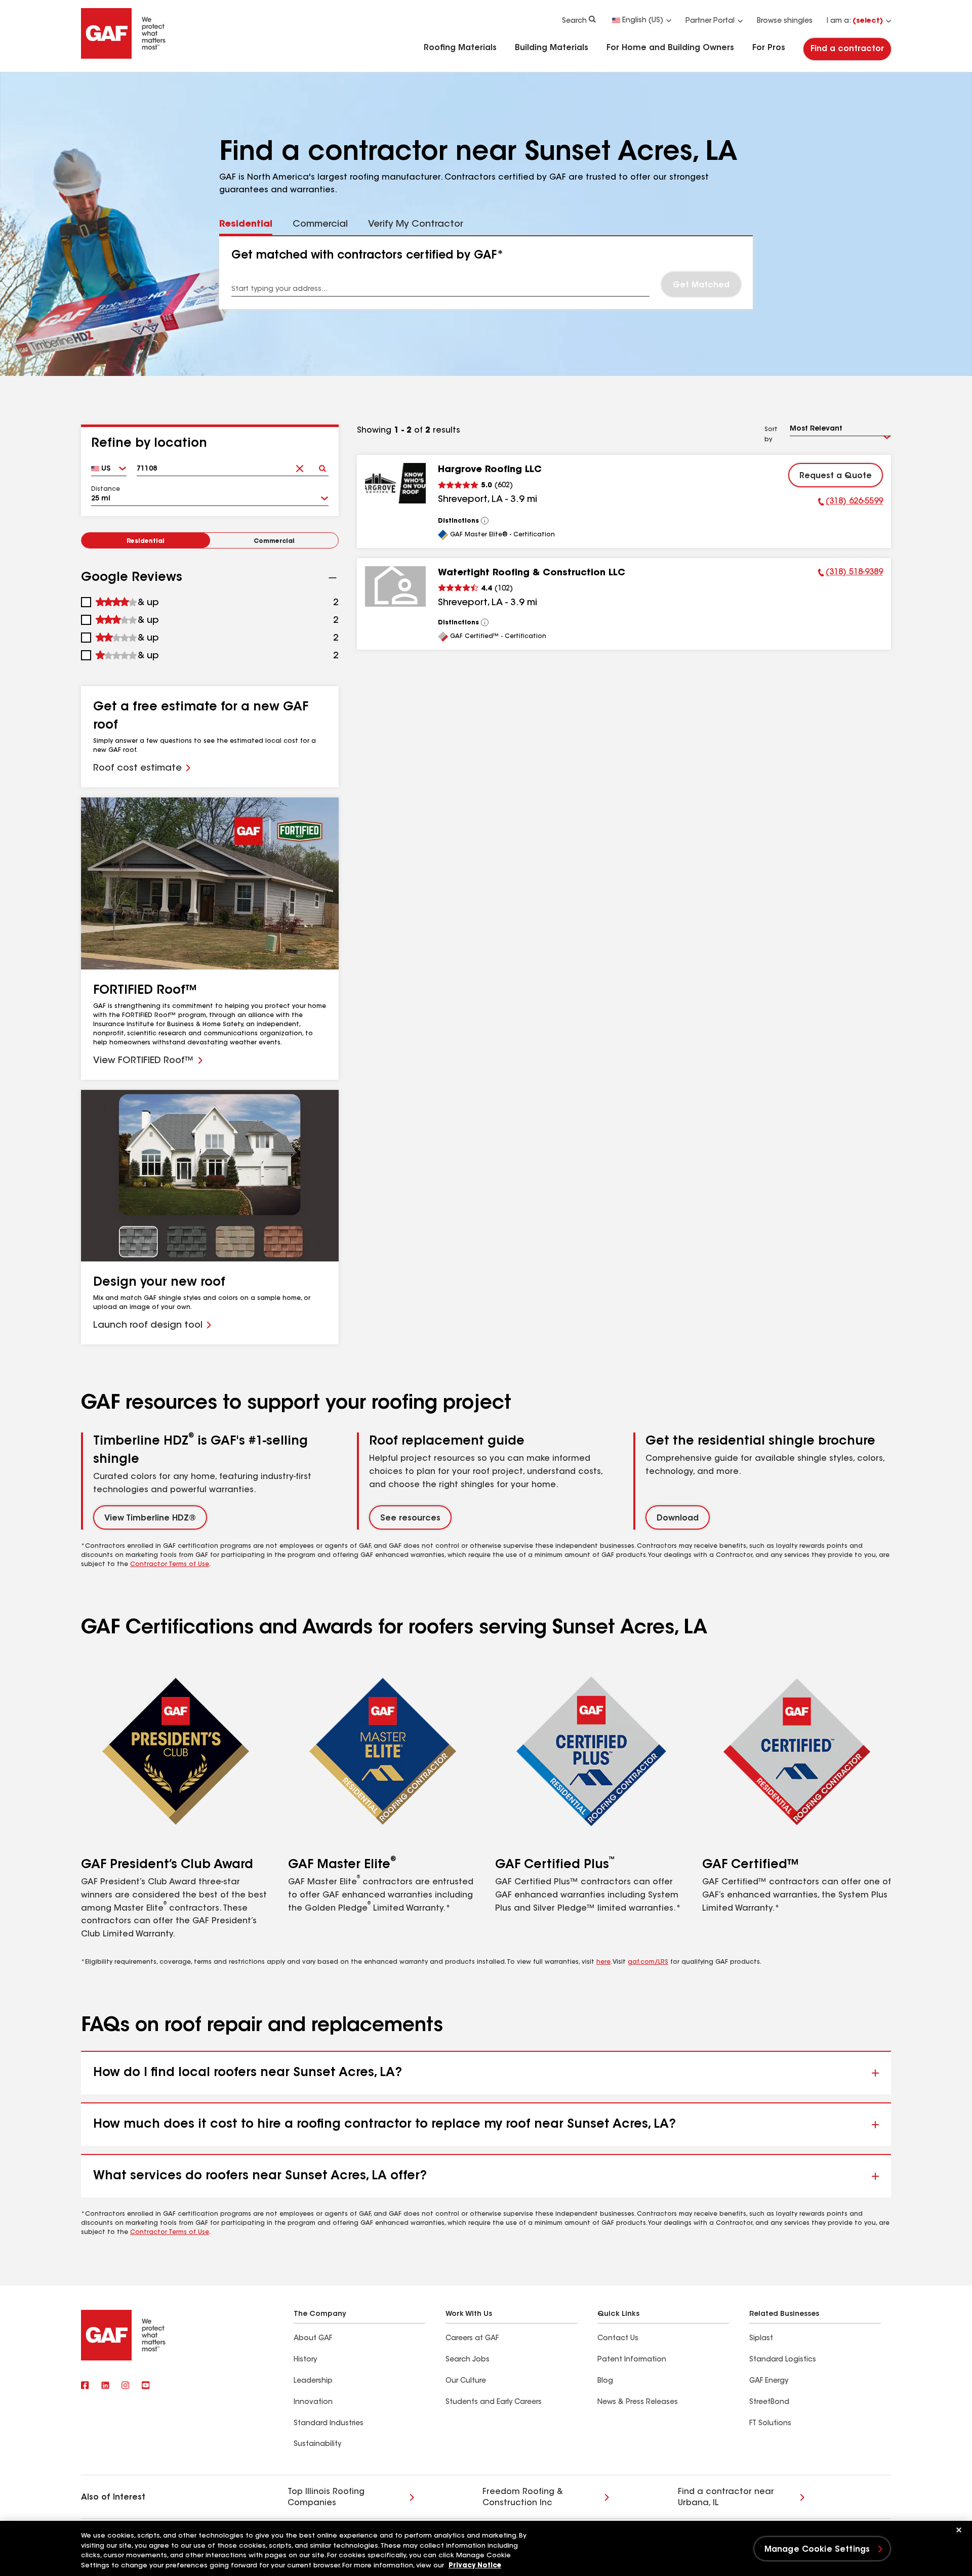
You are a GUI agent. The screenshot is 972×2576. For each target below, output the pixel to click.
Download (678, 1518)
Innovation (313, 2402)
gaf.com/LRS (648, 1962)
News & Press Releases (638, 2402)
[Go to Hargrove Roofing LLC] (395, 483)
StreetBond (769, 2402)
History (305, 2360)
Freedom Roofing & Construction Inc (523, 2498)
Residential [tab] (246, 225)
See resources (410, 1518)
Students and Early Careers (494, 2402)
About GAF (313, 2339)
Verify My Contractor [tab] (416, 225)
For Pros (769, 48)
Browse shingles (785, 21)
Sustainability (317, 2444)
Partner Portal (710, 21)
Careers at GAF (472, 2339)
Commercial (274, 541)
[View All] (485, 521)
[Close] (959, 2530)
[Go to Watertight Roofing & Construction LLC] (395, 586)
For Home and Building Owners (670, 48)
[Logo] (124, 57)
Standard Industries (329, 2424)
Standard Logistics (783, 2360)
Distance (106, 489)
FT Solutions (770, 2424)
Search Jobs (468, 2360)
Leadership (313, 2381)
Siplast (761, 2339)
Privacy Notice (475, 2566)
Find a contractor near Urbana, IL (726, 2498)
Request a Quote (836, 476)
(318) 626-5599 (850, 503)
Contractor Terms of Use (170, 1565)
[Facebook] (85, 2386)
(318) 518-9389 (850, 574)
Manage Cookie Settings (817, 2550)
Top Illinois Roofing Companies (326, 2498)
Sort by (771, 435)
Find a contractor (847, 49)
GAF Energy (769, 2381)
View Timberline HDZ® (150, 1518)
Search (574, 21)
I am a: (855, 21)
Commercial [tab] (320, 225)
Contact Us (618, 2339)
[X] (105, 2386)
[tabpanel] (486, 273)
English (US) (643, 21)
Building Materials (552, 48)
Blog (605, 2381)
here (603, 1962)
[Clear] (299, 465)
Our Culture (466, 2381)
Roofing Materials (460, 48)
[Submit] (322, 465)
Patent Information (632, 2360)
